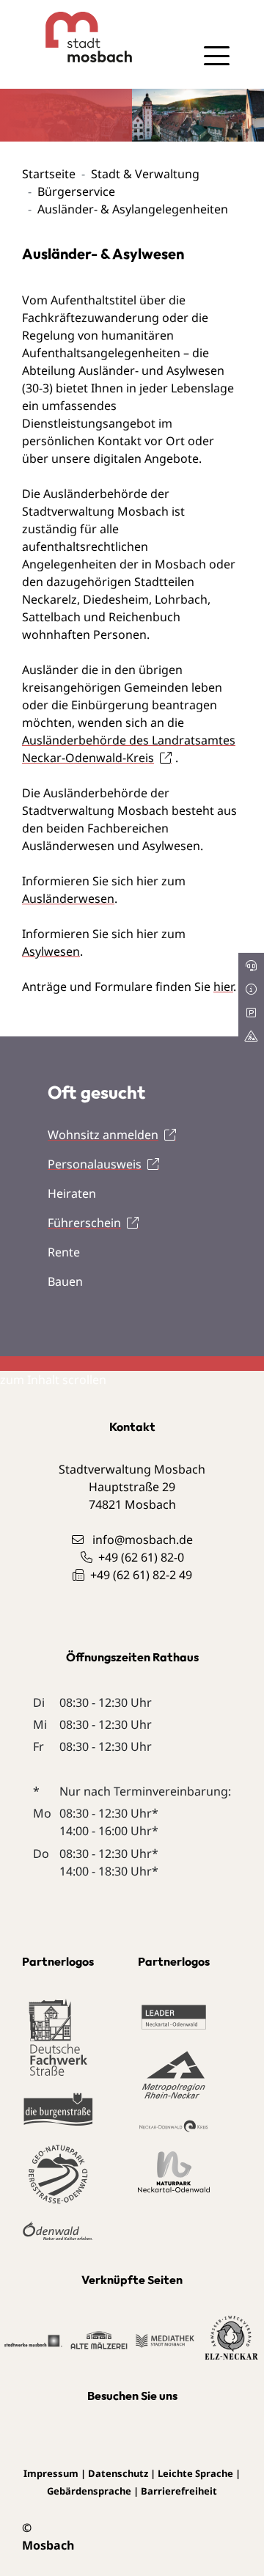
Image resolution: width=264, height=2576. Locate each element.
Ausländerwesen (68, 899)
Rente (64, 1252)
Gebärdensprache (89, 2491)
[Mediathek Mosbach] (165, 2340)
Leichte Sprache (195, 2473)
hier (223, 987)
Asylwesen (51, 951)
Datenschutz (118, 2473)
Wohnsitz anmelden (103, 1135)
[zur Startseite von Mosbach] (77, 37)
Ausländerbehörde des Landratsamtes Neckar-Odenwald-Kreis (129, 749)
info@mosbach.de (143, 1540)
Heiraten (72, 1193)
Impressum (51, 2473)
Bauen (65, 1281)
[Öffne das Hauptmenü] (216, 56)
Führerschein (84, 1223)
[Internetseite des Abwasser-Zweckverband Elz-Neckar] (231, 2338)
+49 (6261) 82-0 (141, 1557)
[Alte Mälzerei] (99, 2339)
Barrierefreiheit (179, 2491)
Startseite (49, 174)
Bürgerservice (76, 191)
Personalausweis (95, 1164)
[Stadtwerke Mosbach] (33, 2340)
